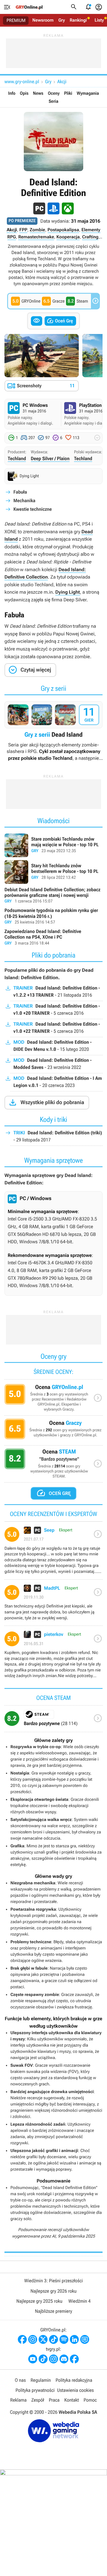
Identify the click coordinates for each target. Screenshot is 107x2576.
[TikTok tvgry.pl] (43, 2359)
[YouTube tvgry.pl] (33, 2359)
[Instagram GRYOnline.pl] (33, 2339)
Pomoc (90, 2400)
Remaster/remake (36, 237)
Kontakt (71, 2400)
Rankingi (78, 20)
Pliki (68, 93)
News (38, 93)
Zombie (37, 230)
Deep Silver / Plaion (50, 458)
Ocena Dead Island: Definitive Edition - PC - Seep (53, 1553)
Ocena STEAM (53, 1465)
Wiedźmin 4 (80, 2301)
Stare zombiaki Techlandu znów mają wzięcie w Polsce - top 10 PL (53, 845)
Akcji (62, 82)
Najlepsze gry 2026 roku (53, 2291)
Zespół (38, 2400)
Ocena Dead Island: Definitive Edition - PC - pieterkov (53, 1657)
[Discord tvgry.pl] (64, 2359)
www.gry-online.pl (22, 82)
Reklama (18, 2400)
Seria (54, 101)
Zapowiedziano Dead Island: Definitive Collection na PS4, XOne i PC (53, 938)
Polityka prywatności (35, 2390)
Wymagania (88, 93)
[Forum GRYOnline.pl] (85, 2339)
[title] (53, 1721)
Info (12, 93)
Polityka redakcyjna (74, 2380)
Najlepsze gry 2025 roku (39, 2301)
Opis (24, 93)
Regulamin (41, 2380)
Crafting (90, 237)
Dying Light (68, 592)
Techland (17, 458)
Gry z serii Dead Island (53, 731)
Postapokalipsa (63, 230)
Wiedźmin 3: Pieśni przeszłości (53, 2281)
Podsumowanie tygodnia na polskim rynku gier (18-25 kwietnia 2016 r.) (53, 917)
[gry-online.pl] (29, 7)
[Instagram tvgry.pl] (53, 2359)
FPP (23, 230)
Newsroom (43, 20)
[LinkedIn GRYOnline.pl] (74, 2339)
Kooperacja (68, 237)
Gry (62, 20)
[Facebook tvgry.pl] (74, 2359)
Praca (54, 2400)
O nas (20, 2380)
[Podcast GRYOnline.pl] (64, 2339)
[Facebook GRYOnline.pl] (22, 2339)
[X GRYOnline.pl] (43, 2339)
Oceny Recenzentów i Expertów (53, 1399)
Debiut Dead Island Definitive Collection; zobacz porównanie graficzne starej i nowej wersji (53, 896)
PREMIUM (16, 20)
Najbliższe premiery (53, 2311)
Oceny (54, 93)
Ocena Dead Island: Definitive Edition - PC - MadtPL (53, 1605)
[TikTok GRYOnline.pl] (53, 2339)
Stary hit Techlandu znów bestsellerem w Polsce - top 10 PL (53, 872)
